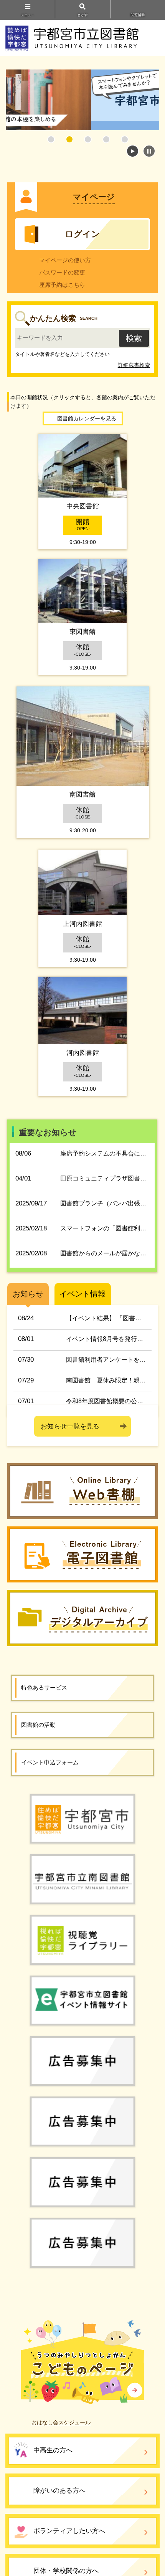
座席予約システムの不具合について (109, 1153)
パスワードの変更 (62, 272)
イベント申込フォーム (50, 1762)
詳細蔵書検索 (134, 365)
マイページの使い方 (65, 260)
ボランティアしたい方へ (69, 2531)
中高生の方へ (53, 2450)
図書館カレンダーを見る (87, 418)
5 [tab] (125, 139)
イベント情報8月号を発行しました (114, 1339)
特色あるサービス (44, 1687)
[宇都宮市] (82, 1818)
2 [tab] (69, 139)
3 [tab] (88, 139)
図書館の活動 (38, 1725)
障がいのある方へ (59, 2491)
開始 (133, 151)
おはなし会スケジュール (61, 2422)
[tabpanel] (82, 100)
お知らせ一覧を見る (70, 1426)
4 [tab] (106, 139)
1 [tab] (51, 139)
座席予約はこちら (62, 285)
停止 (149, 151)
